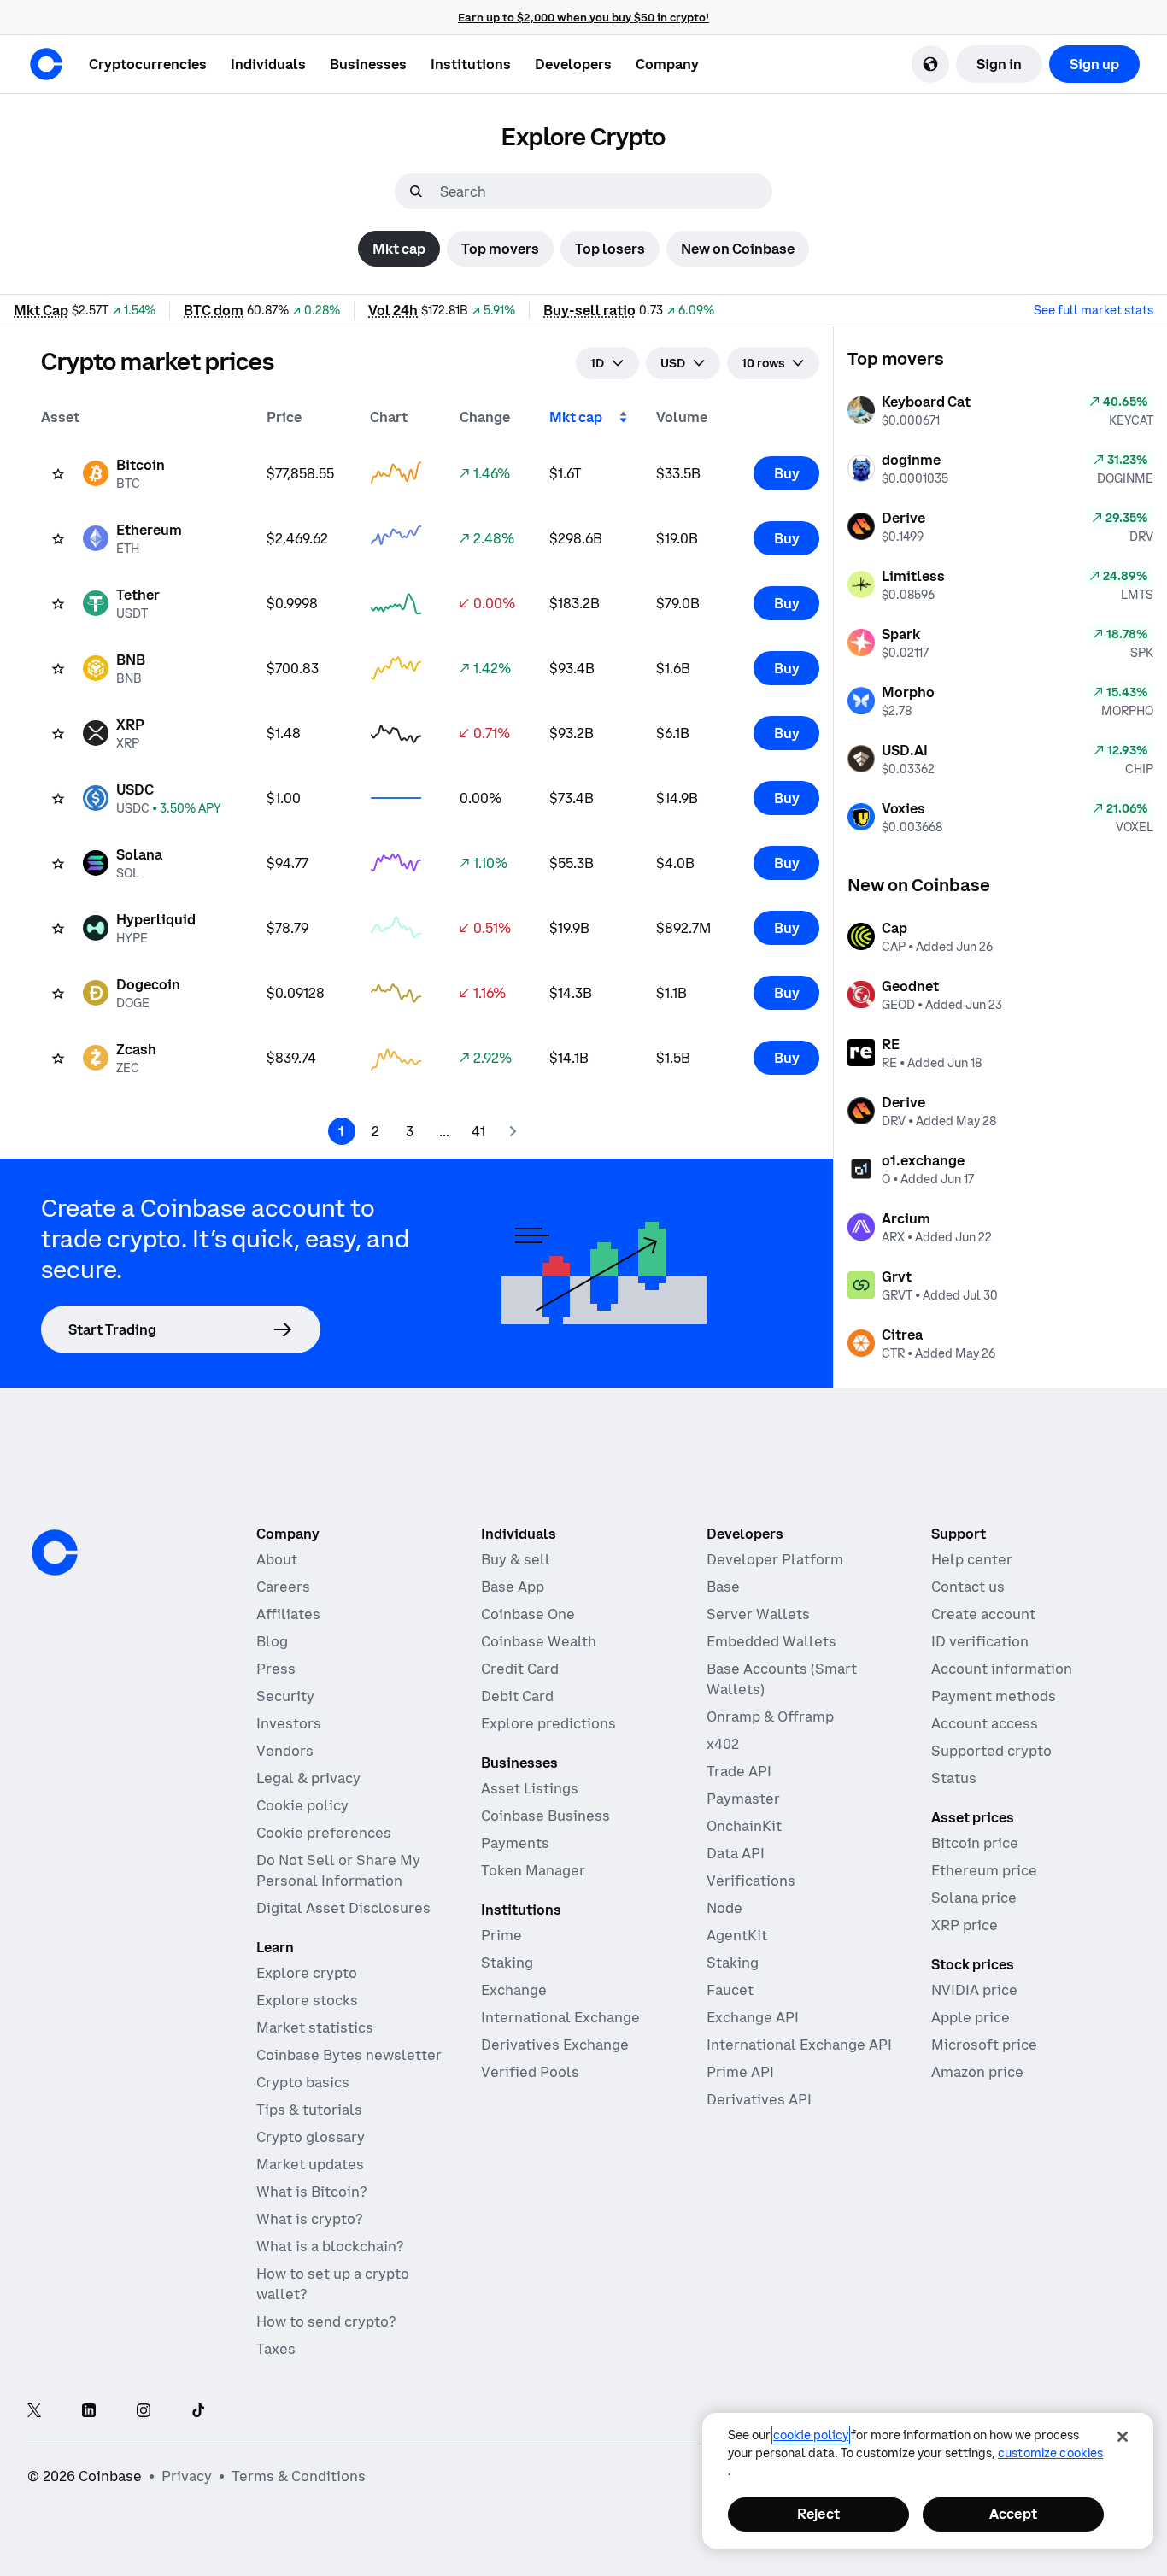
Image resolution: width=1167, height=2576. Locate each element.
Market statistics (315, 2027)
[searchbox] (604, 191)
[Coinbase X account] (34, 2412)
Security (285, 1696)
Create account (983, 1614)
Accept (1013, 2514)
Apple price (971, 2017)
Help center (972, 1559)
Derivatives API (759, 2099)
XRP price (965, 1925)
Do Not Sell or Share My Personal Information (338, 1870)
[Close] (1123, 2437)
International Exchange (560, 2017)
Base (723, 1587)
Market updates (310, 2164)
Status (954, 1778)
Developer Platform (775, 1559)
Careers (283, 1587)
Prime (501, 1935)
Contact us (968, 1587)
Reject (818, 2514)
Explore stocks (307, 2000)
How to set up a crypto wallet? (333, 2284)
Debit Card (517, 1696)
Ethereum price (984, 1870)
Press (276, 1669)
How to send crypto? (326, 2321)
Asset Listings (530, 1788)
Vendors (285, 1751)
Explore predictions (548, 1723)
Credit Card (520, 1669)
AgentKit (737, 1935)
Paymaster (743, 1799)
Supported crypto (991, 1751)
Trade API (739, 1771)
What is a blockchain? (330, 2246)
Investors (289, 1723)
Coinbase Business (545, 1816)
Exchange (514, 1990)
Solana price (974, 1898)
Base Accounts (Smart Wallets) (782, 1679)
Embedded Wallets (771, 1641)
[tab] (399, 249)
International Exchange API (799, 2045)
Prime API (740, 2072)
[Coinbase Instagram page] (144, 2412)
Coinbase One (528, 1614)
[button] (268, 64)
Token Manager (533, 1870)
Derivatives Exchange (555, 2045)
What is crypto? (309, 2219)
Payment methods (994, 1696)
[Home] (46, 64)
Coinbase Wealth (539, 1641)
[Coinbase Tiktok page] (198, 2412)
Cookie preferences (324, 1833)
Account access (985, 1723)
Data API (736, 1853)
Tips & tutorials (309, 2110)
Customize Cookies (1050, 2453)
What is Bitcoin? (311, 2192)
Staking (507, 1963)
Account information (1002, 1669)
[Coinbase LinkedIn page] (89, 2412)
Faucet (730, 1990)
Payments (515, 1843)
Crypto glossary (311, 2137)
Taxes (276, 2349)
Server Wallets (758, 1614)
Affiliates (288, 1614)
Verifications (751, 1881)
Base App (513, 1587)
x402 (723, 1744)
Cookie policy (302, 1805)
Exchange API (753, 2017)
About (277, 1559)
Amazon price (977, 2072)
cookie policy (811, 2435)
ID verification (980, 1641)
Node (724, 1908)
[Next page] (513, 1131)
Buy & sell (516, 1559)
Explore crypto (307, 1973)
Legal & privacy (308, 1778)
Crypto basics (303, 2082)
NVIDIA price (974, 1990)
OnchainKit (744, 1826)
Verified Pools (530, 2072)
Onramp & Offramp (770, 1716)
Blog (272, 1641)
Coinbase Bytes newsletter (349, 2055)
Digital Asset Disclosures (343, 1908)
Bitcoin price (975, 1843)
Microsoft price (984, 2045)
